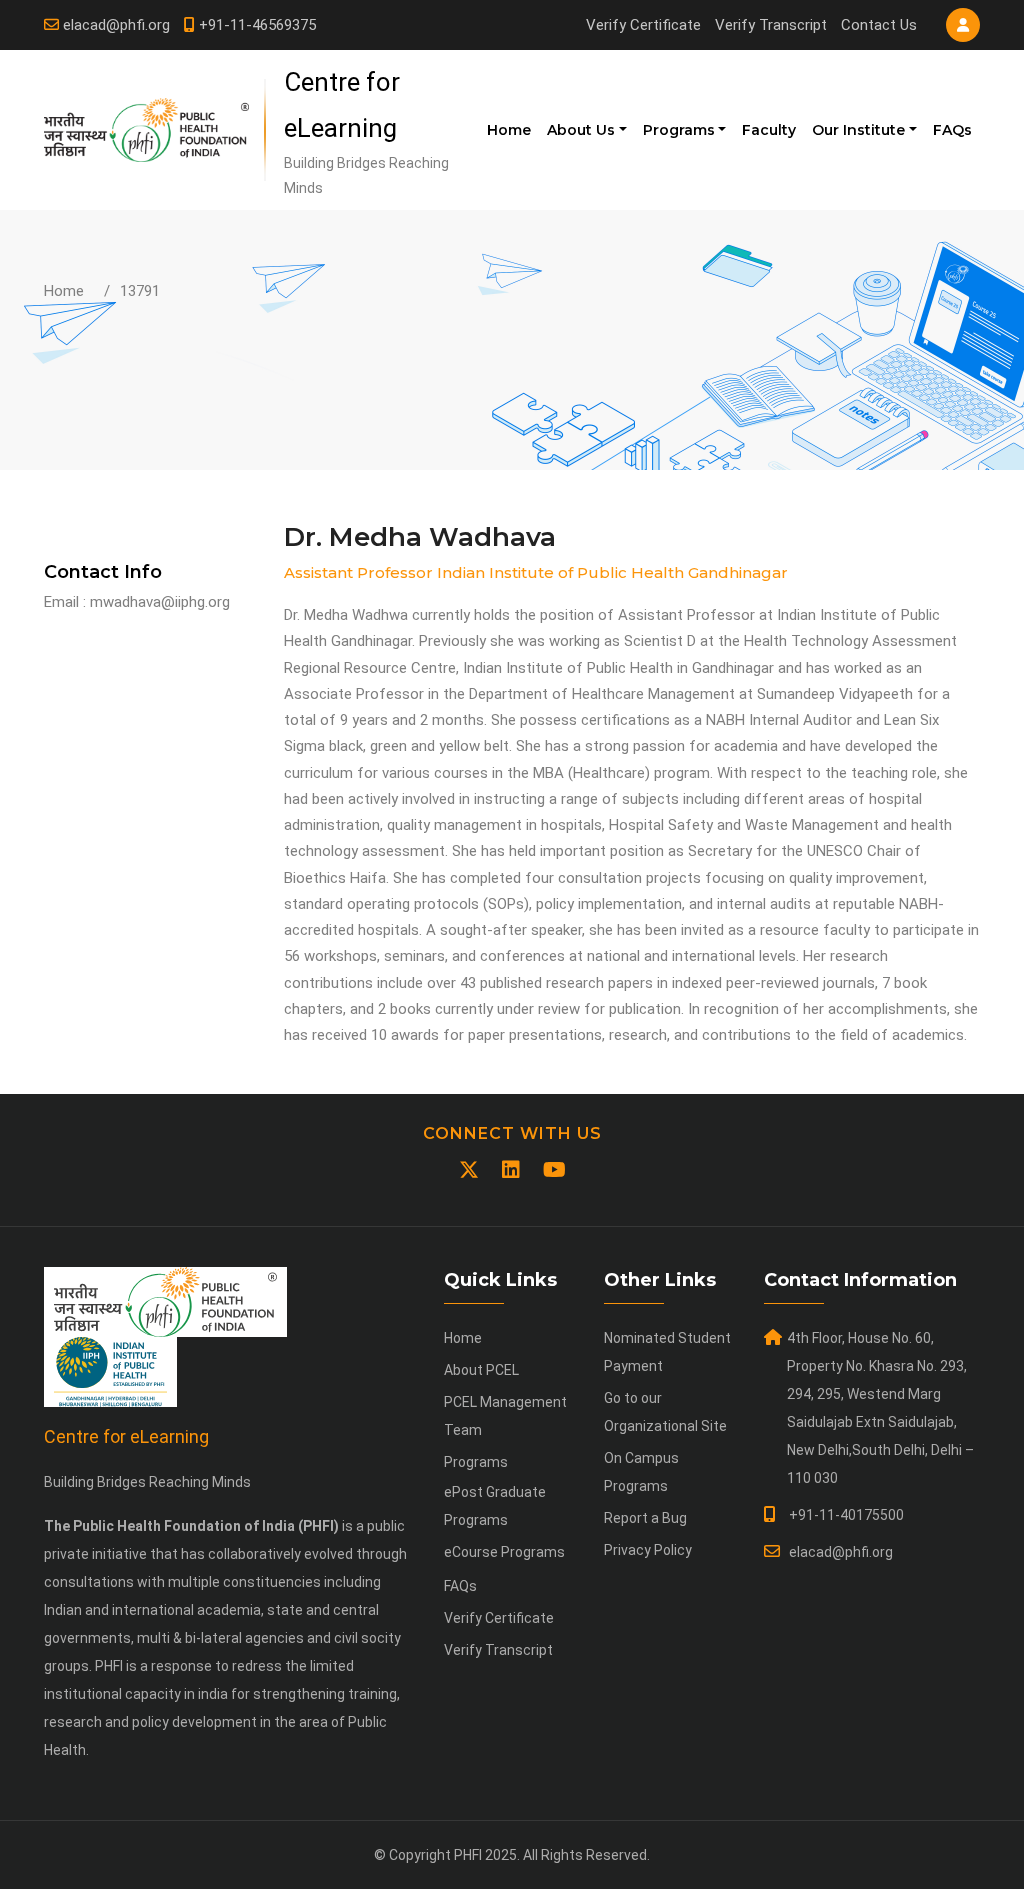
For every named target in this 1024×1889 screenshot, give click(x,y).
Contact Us (879, 25)
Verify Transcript (771, 25)
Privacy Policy (648, 1550)
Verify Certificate (643, 25)
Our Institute (858, 130)
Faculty (769, 130)
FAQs (952, 130)
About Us (581, 130)
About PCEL (481, 1370)
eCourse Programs (504, 1552)
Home (509, 130)
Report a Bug (645, 1518)
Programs (679, 130)
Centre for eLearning (126, 1436)
